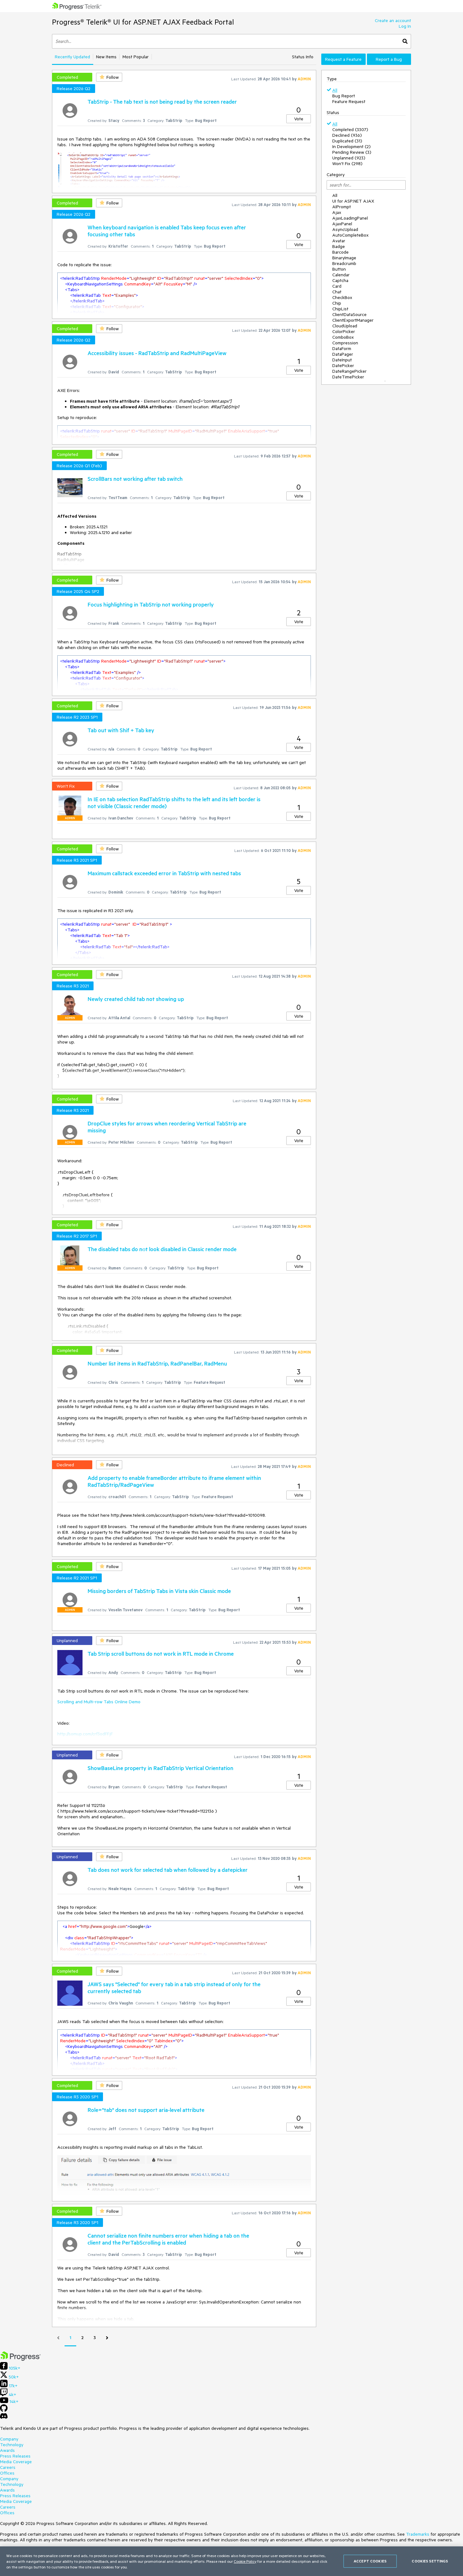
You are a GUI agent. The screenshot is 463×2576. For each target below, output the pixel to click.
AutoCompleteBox (350, 235)
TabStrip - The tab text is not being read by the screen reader (162, 101)
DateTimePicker (348, 377)
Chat (337, 292)
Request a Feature (343, 59)
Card (337, 286)
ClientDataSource (349, 314)
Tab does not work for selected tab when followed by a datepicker (168, 1870)
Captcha (340, 280)
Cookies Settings (430, 2561)
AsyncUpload (345, 229)
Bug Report (344, 96)
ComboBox (343, 337)
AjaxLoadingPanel (350, 218)
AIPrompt (342, 207)
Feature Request (349, 101)
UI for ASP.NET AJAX (353, 201)
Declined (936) (347, 135)
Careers (8, 2467)
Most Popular (136, 57)
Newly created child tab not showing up (136, 999)
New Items (106, 57)
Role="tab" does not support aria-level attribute (146, 2110)
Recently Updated (72, 57)
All (335, 90)
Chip (337, 303)
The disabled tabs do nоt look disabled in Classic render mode (162, 1249)
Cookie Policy (245, 2561)
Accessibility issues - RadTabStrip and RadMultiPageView (157, 353)
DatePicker (343, 365)
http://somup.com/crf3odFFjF (85, 1734)
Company (9, 2439)
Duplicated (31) (347, 141)
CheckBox (342, 297)
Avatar (339, 241)
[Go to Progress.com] (20, 2359)
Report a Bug (389, 59)
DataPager (343, 354)
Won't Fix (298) (347, 164)
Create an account (393, 20)
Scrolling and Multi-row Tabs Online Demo (99, 1702)
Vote (299, 119)
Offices (7, 2473)
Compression (345, 343)
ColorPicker (344, 331)
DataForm (342, 348)
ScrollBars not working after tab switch (135, 479)
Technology (12, 2445)
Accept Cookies (370, 2561)
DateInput (342, 360)
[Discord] (4, 2418)
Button (339, 269)
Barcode (340, 252)
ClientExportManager (353, 320)
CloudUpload (345, 326)
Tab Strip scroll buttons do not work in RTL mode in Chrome (161, 1653)
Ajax (337, 212)
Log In (405, 26)
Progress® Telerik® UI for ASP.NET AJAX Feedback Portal (143, 22)
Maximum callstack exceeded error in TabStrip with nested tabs (164, 873)
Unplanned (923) (349, 158)
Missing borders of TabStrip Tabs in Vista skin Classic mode (159, 1591)
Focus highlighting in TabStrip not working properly (151, 604)
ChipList (340, 309)
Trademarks (418, 2534)
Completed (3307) (350, 129)
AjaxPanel (342, 224)
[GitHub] (4, 2410)
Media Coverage (16, 2462)
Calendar (341, 275)
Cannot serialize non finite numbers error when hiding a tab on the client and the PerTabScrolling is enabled (168, 2239)
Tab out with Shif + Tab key (121, 730)
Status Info (303, 57)
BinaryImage (344, 258)
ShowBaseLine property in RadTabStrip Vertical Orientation (160, 1768)
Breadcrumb (344, 263)
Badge (339, 246)
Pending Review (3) (352, 152)
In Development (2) (352, 147)
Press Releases (15, 2456)
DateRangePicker (349, 371)
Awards (7, 2450)
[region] (231, 2561)
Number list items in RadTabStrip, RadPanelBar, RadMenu (157, 1363)
